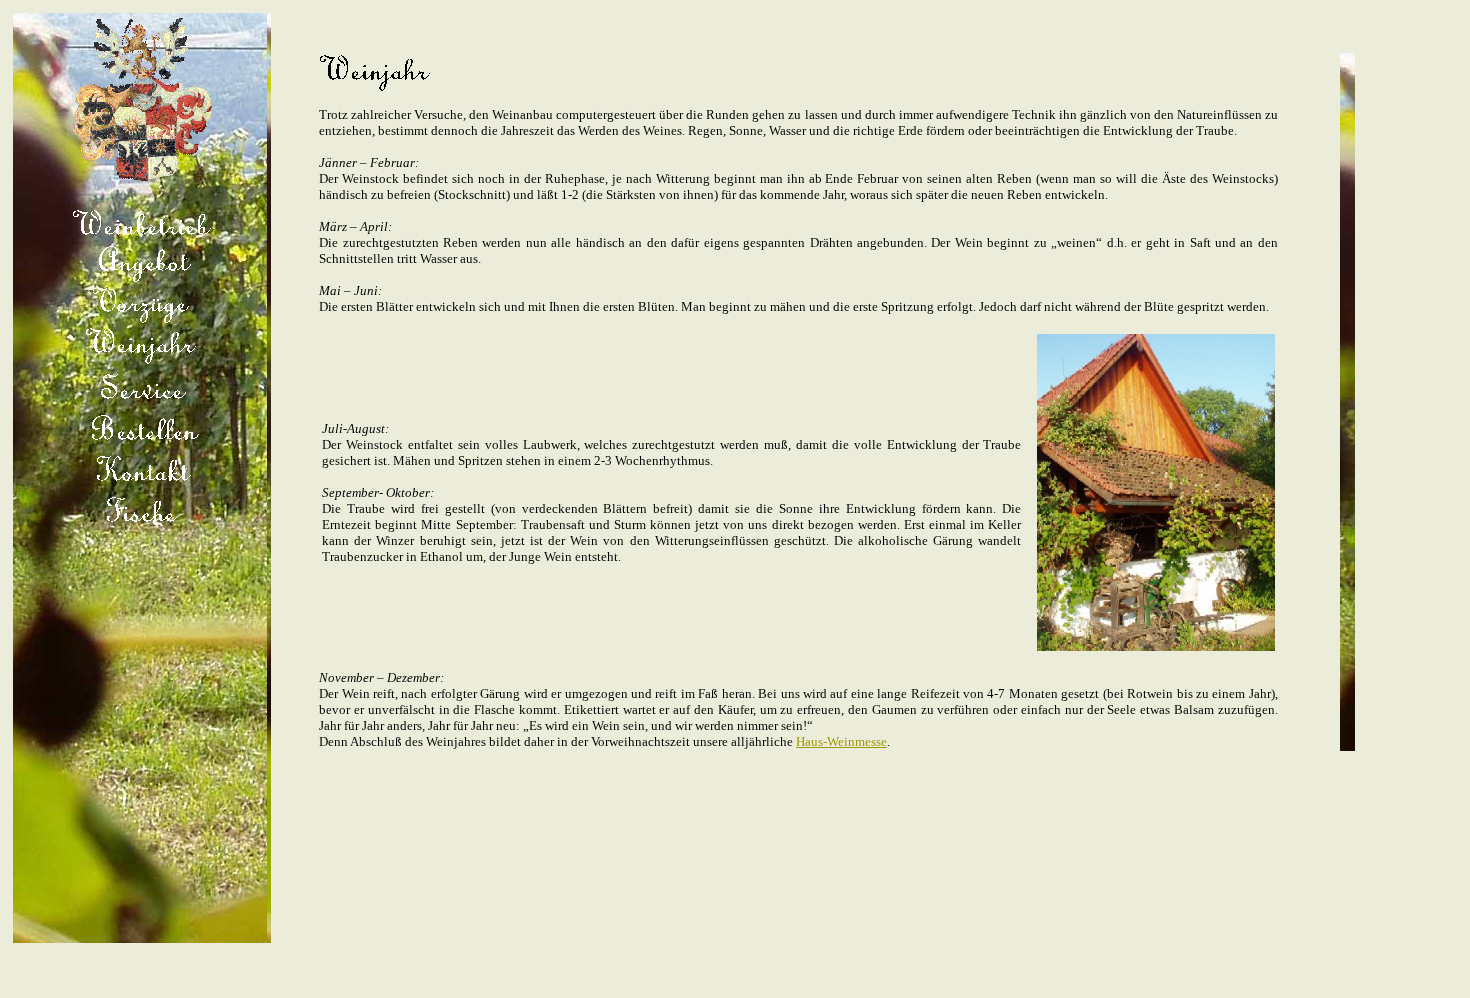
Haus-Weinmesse (841, 741)
